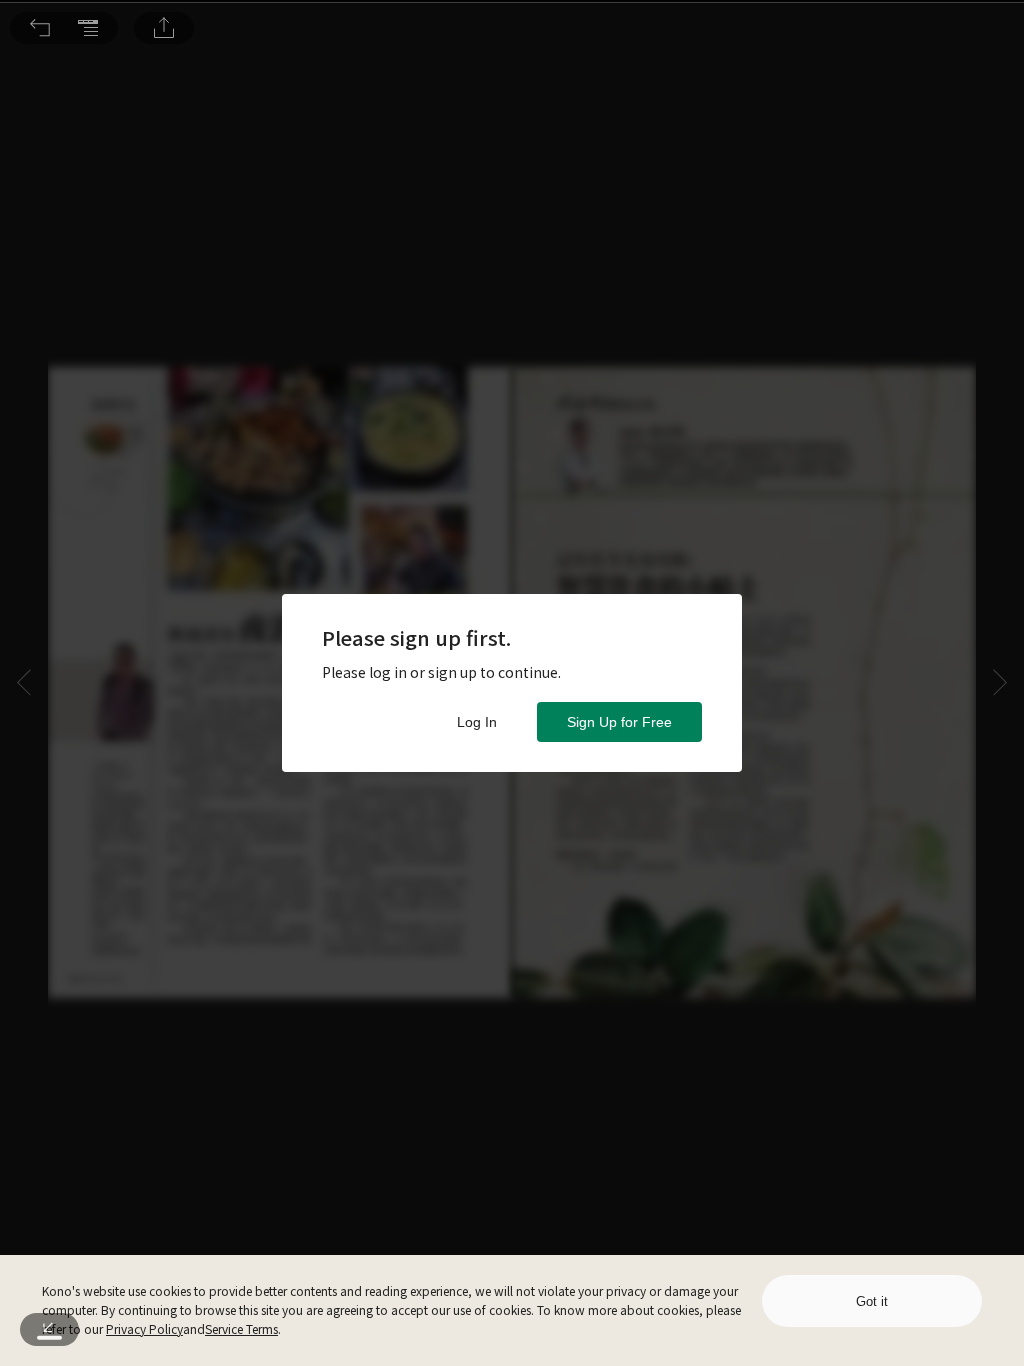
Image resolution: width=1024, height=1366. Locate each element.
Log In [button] (477, 722)
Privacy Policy (144, 1328)
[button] (40, 28)
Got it (872, 1301)
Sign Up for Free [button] (619, 722)
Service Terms (241, 1328)
